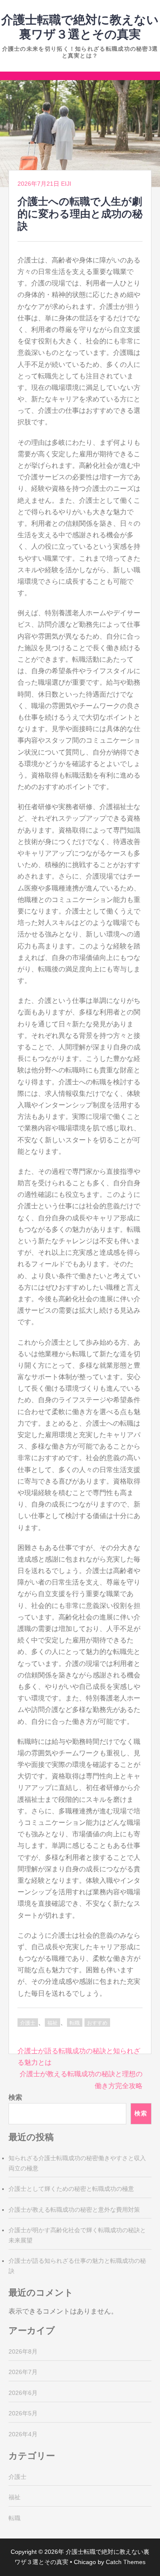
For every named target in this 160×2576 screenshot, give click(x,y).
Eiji (66, 184)
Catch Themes (126, 2562)
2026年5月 (23, 2413)
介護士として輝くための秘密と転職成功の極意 (71, 2189)
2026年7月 (23, 2372)
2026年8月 (23, 2351)
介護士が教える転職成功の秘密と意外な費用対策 (74, 2210)
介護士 (28, 2023)
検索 (15, 2097)
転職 (75, 2023)
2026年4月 (23, 2434)
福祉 (52, 2023)
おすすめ (97, 2023)
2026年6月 (23, 2393)
